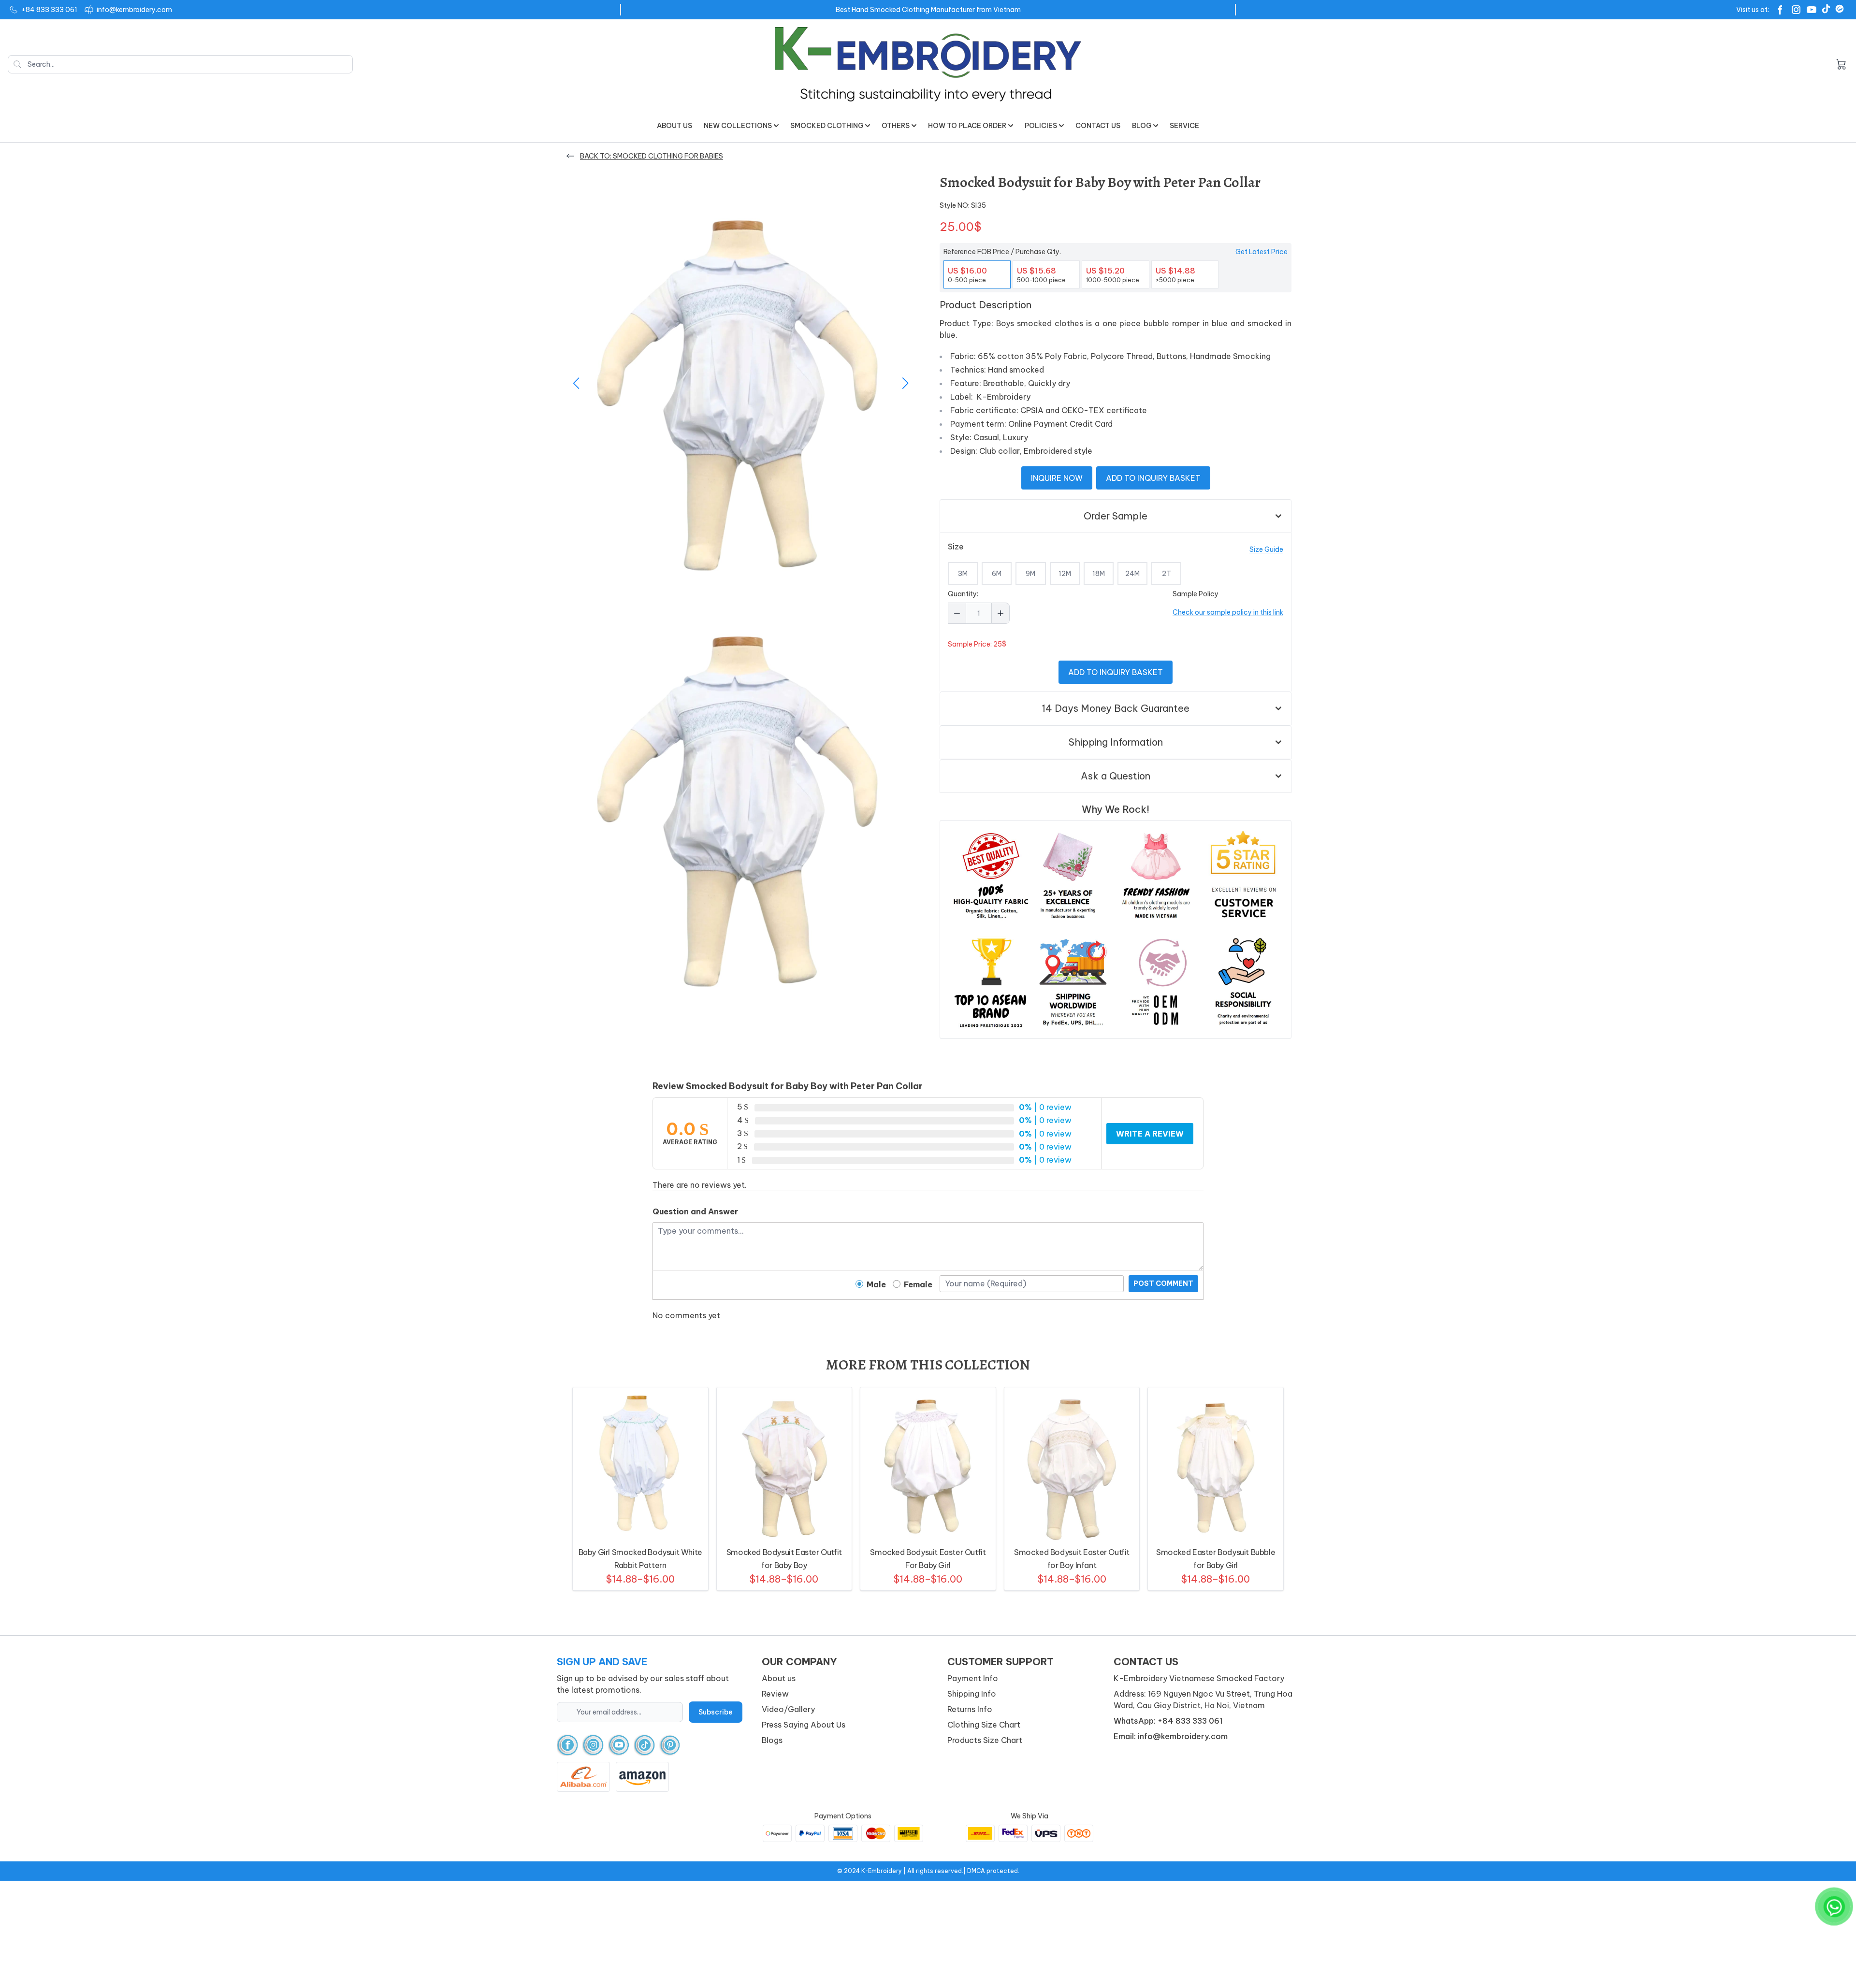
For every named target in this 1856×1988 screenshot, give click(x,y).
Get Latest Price (1261, 252)
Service (1184, 126)
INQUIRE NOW (1057, 478)
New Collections (738, 126)
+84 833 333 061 (49, 10)
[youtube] (619, 1745)
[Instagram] (1796, 10)
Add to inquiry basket (1153, 478)
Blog (1142, 126)
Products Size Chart (985, 1740)
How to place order (967, 126)
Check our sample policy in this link (1228, 612)
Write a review (1150, 1134)
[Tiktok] (1826, 9)
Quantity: (963, 594)
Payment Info (973, 1678)
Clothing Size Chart (984, 1725)
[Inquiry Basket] (1841, 64)
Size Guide (1266, 549)
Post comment (1163, 1283)
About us (674, 126)
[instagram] (593, 1745)
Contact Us (1098, 126)
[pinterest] (670, 1745)
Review (775, 1694)
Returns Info (970, 1709)
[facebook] (568, 1745)
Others (896, 126)
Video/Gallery (788, 1709)
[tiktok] (645, 1745)
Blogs (772, 1740)
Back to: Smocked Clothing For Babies (652, 156)
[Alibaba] (1840, 9)
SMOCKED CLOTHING (827, 126)
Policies (1041, 126)
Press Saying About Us (804, 1725)
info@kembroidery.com (134, 10)
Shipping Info (972, 1694)
